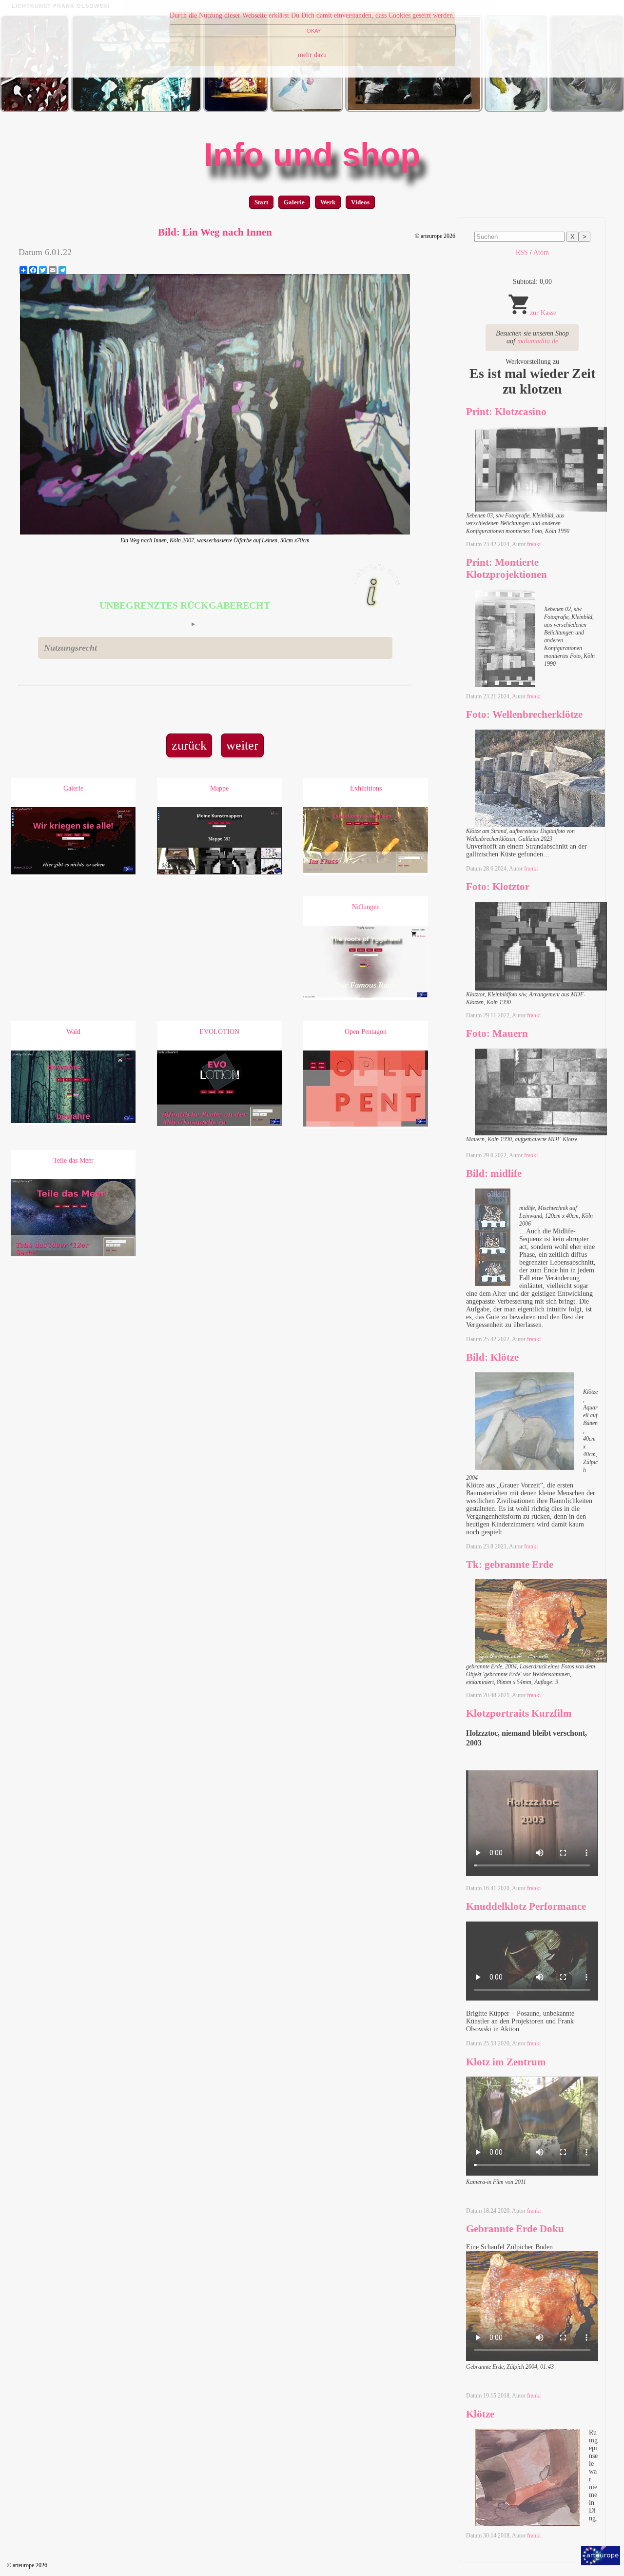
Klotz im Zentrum (506, 2062)
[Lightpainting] (236, 110)
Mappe (219, 788)
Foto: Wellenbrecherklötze (524, 714)
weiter (242, 745)
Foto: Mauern (497, 1033)
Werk (328, 202)
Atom (541, 252)
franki (534, 544)
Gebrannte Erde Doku (515, 2229)
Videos (360, 202)
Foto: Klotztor (498, 887)
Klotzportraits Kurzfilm (519, 1713)
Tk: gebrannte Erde (510, 1565)
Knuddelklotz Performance (526, 1906)
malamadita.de (538, 341)
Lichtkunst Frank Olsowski (61, 6)
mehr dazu (312, 55)
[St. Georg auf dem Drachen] (516, 110)
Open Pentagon (366, 1032)
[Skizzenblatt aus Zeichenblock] (307, 110)
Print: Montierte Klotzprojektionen (507, 568)
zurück (189, 745)
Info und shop (312, 155)
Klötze (480, 2414)
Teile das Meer (73, 1160)
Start (261, 202)
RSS (522, 252)
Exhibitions (366, 788)
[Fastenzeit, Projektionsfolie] (136, 110)
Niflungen (366, 907)
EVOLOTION (219, 1032)
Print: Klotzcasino (506, 412)
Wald (73, 1032)
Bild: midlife (494, 1173)
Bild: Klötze (492, 1357)
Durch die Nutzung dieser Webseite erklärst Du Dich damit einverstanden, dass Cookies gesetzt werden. (312, 15)
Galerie (294, 202)
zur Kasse (543, 313)
